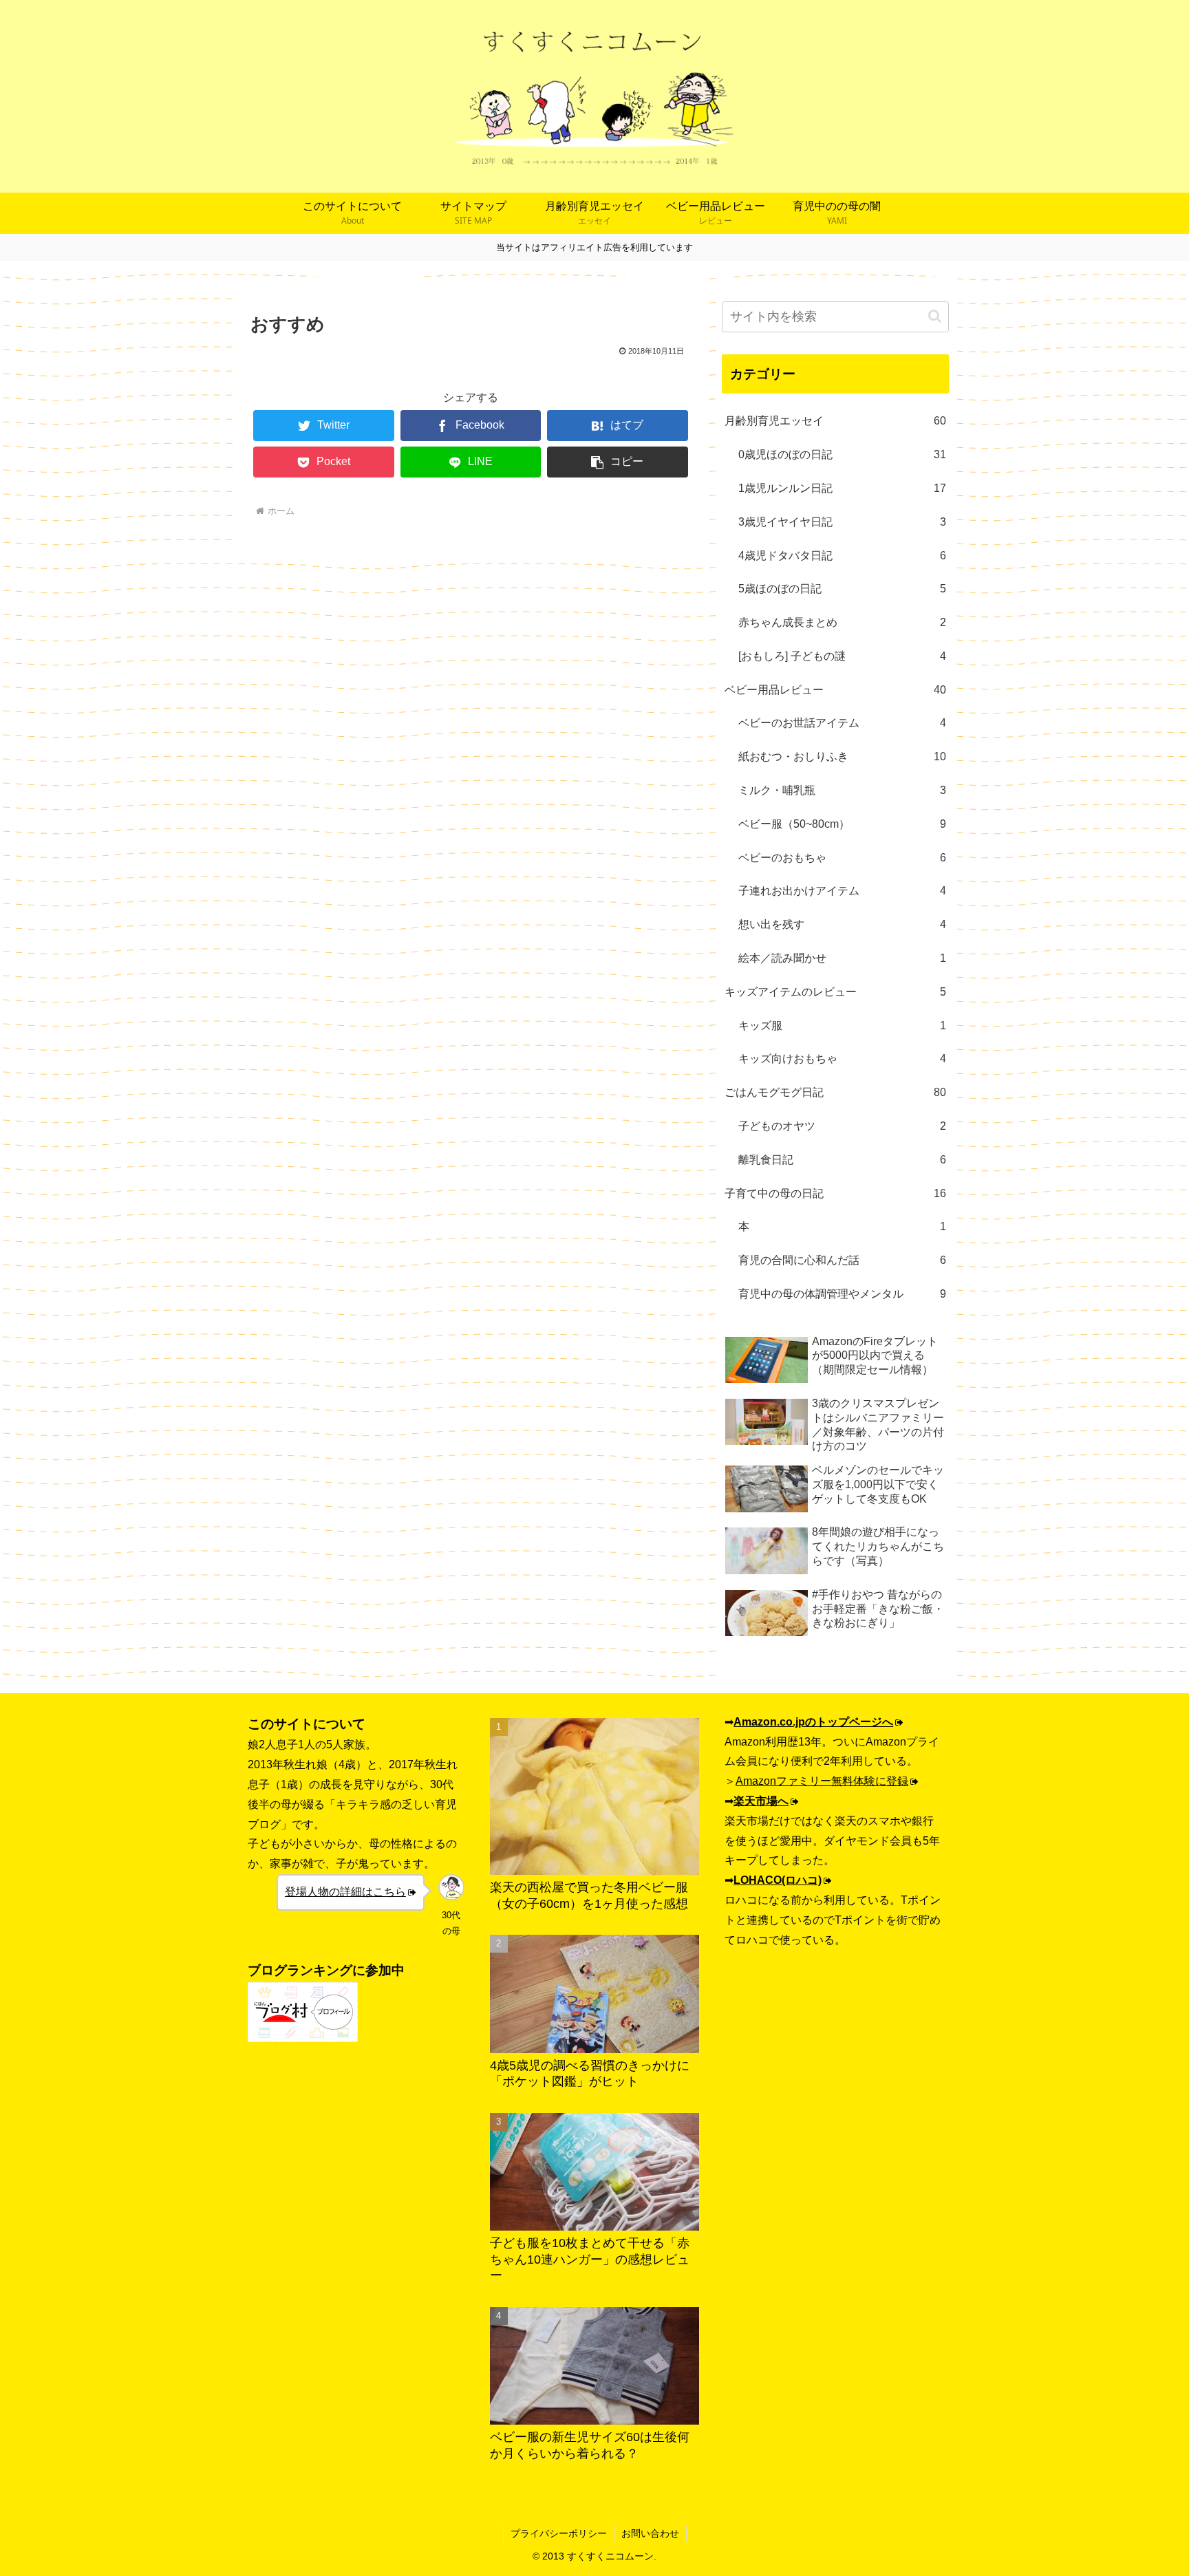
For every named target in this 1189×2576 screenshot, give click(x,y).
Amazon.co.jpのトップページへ (813, 1722)
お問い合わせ (650, 2533)
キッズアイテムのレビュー (835, 992)
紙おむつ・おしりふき (842, 756)
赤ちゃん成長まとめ (842, 622)
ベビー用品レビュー (835, 690)
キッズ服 (842, 1026)
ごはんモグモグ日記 (835, 1092)
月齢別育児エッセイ (835, 421)
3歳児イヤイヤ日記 (842, 522)
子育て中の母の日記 (835, 1193)
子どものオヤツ (842, 1126)
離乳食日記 (842, 1160)
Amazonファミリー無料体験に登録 (822, 1781)
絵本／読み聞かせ (842, 958)
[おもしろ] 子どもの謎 (842, 656)
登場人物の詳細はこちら (345, 1892)
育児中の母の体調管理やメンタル (842, 1294)
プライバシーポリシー (559, 2533)
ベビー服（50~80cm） (842, 824)
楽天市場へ (761, 1801)
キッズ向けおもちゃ (842, 1059)
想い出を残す (842, 924)
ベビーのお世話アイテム (842, 723)
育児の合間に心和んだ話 (842, 1260)
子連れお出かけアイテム (842, 891)
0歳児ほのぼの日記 (842, 454)
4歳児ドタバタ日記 (842, 556)
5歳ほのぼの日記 (842, 589)
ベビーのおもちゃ (842, 858)
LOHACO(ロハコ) (778, 1880)
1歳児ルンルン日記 (842, 488)
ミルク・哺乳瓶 (842, 790)
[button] (618, 462)
